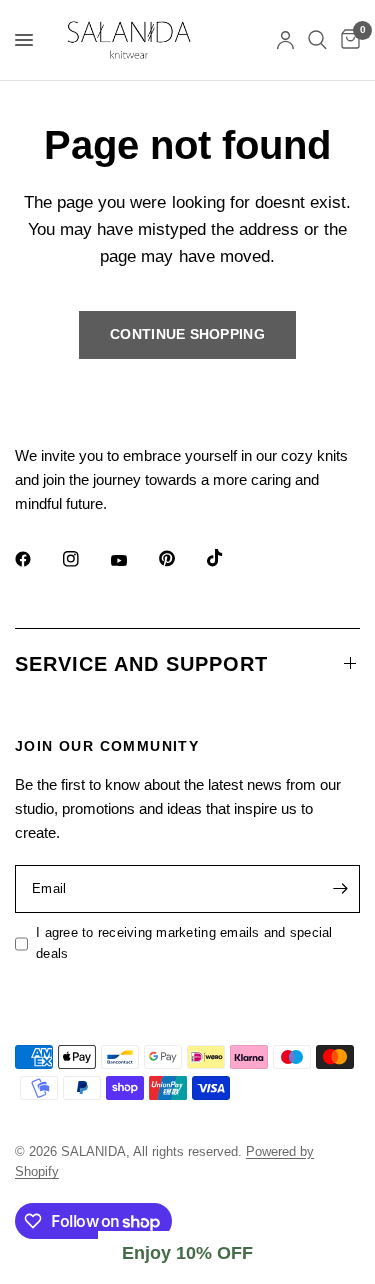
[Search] (317, 40)
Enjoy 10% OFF (187, 1253)
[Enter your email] (340, 889)
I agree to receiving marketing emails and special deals (184, 943)
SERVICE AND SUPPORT (141, 664)
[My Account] (285, 40)
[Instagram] (85, 559)
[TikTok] (229, 558)
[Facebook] (37, 559)
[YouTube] (133, 561)
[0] (347, 40)
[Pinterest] (181, 558)
